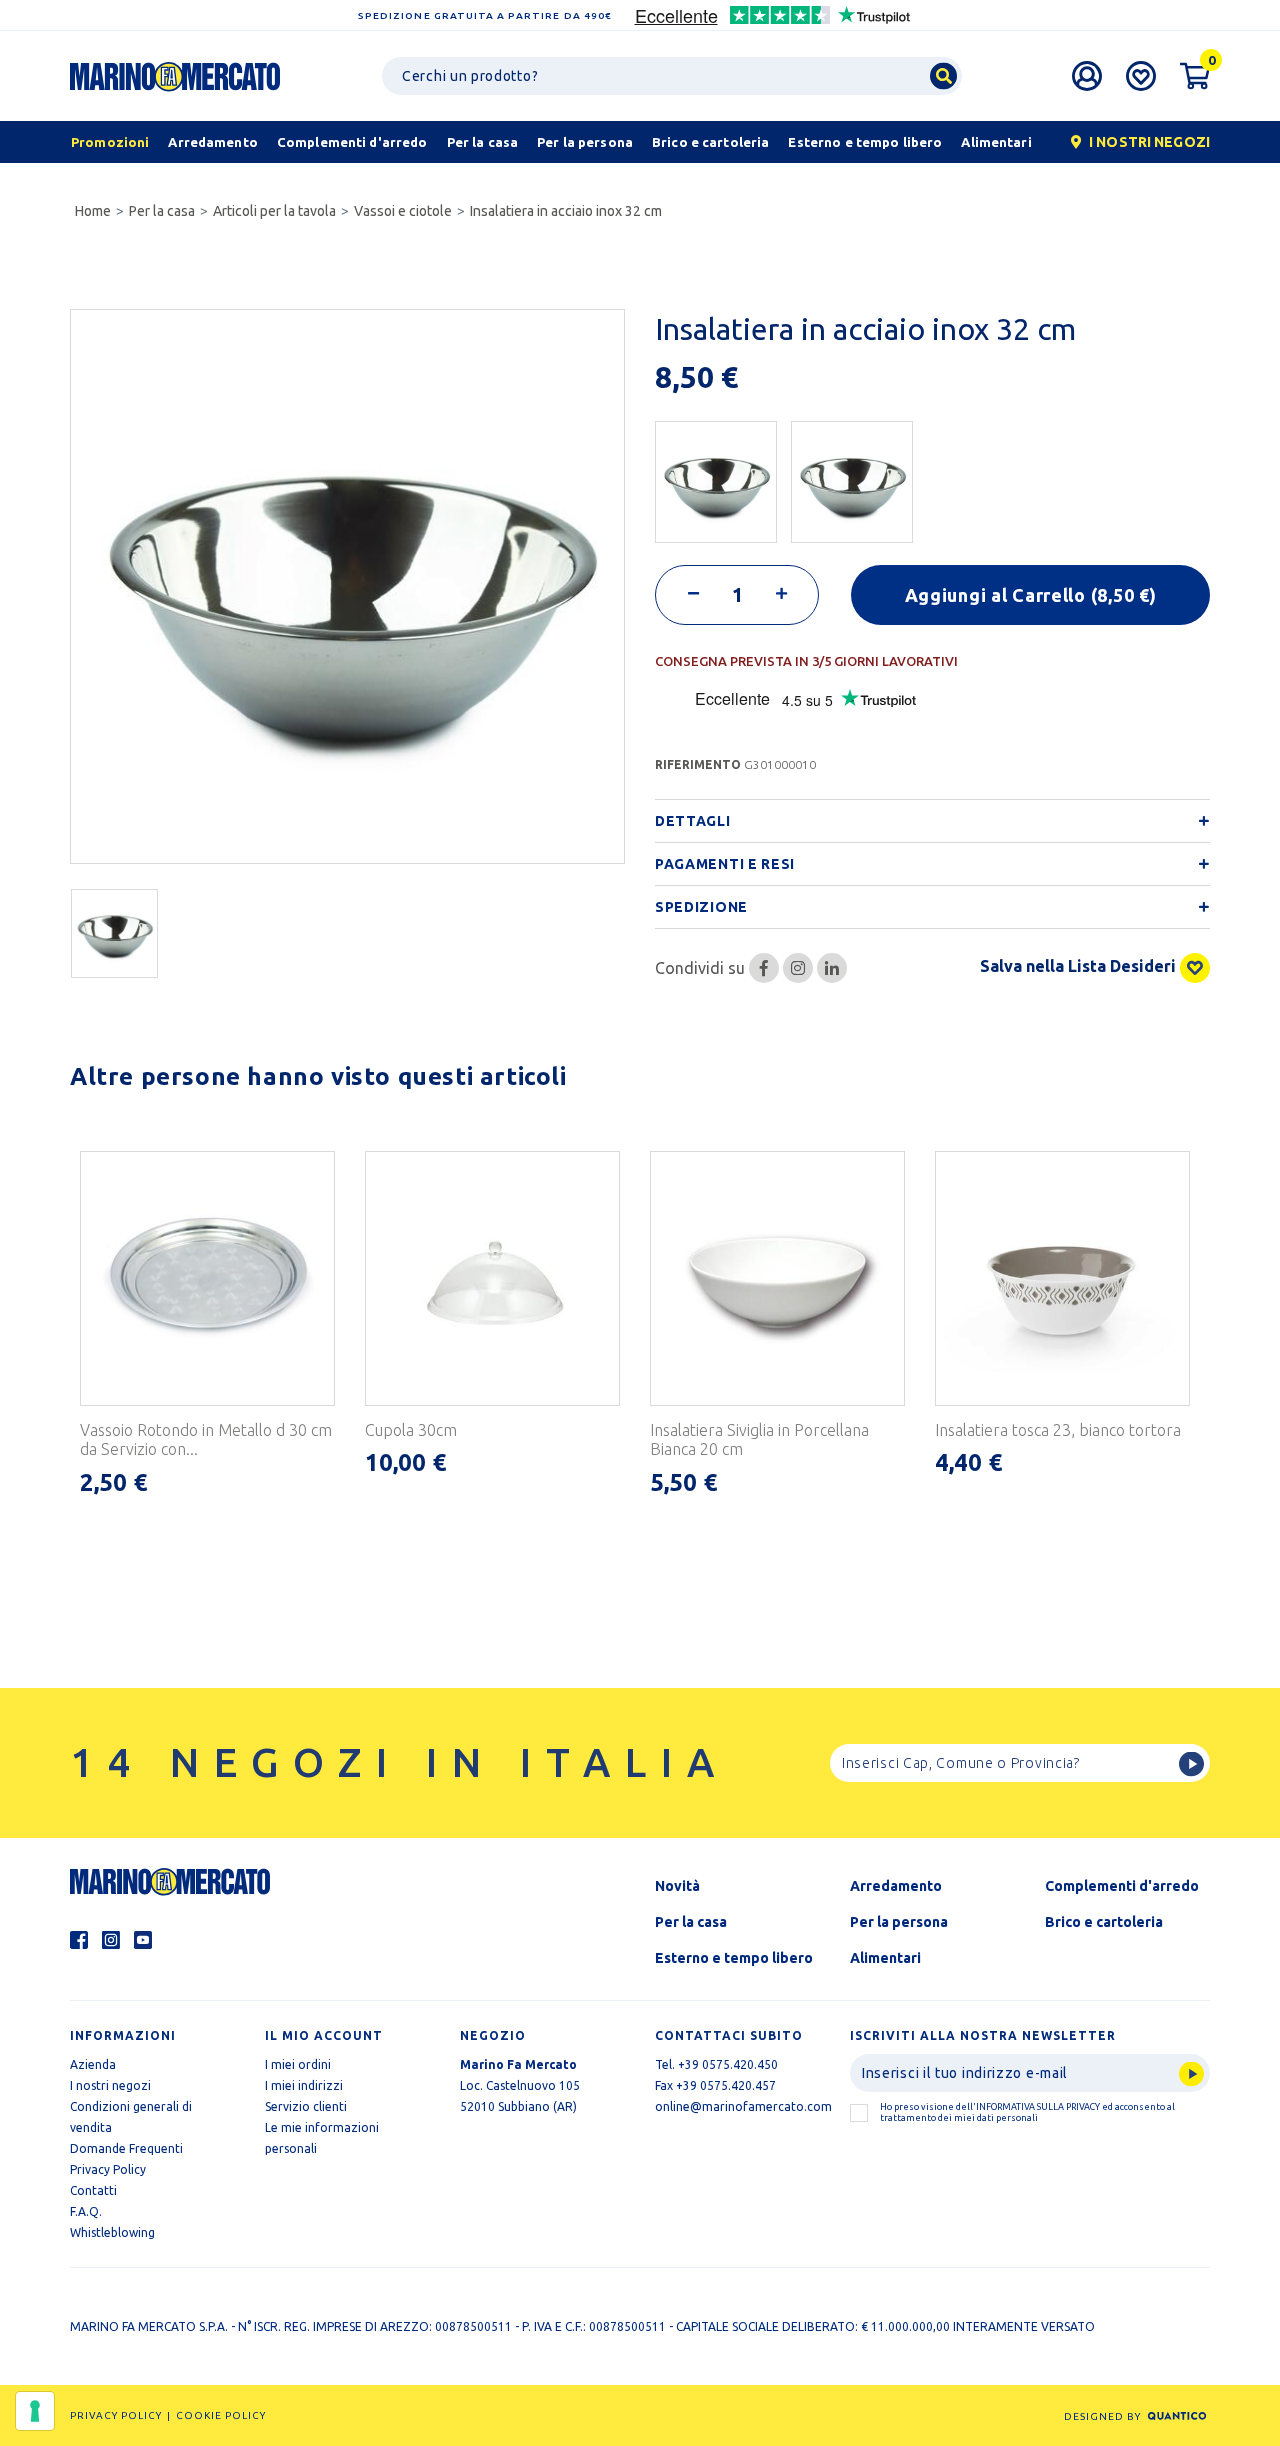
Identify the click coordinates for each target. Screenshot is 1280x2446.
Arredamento (896, 1886)
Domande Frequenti (126, 2148)
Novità (677, 1886)
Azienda (93, 2064)
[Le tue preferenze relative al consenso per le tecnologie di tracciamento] (35, 2411)
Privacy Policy (108, 2169)
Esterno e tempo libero (734, 1958)
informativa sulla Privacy (1038, 2107)
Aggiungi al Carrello (1031, 595)
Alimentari (885, 1958)
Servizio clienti (306, 2106)
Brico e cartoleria (1104, 1922)
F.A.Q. (86, 2211)
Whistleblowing (112, 2232)
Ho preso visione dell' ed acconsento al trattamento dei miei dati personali (1027, 2112)
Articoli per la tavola (274, 211)
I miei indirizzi (304, 2085)
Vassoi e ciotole (403, 211)
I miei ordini (298, 2064)
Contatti (93, 2190)
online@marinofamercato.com (743, 2106)
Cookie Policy (221, 2415)
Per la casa (162, 211)
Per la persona (899, 1922)
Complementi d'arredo (1122, 1886)
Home (93, 211)
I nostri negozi (110, 2085)
